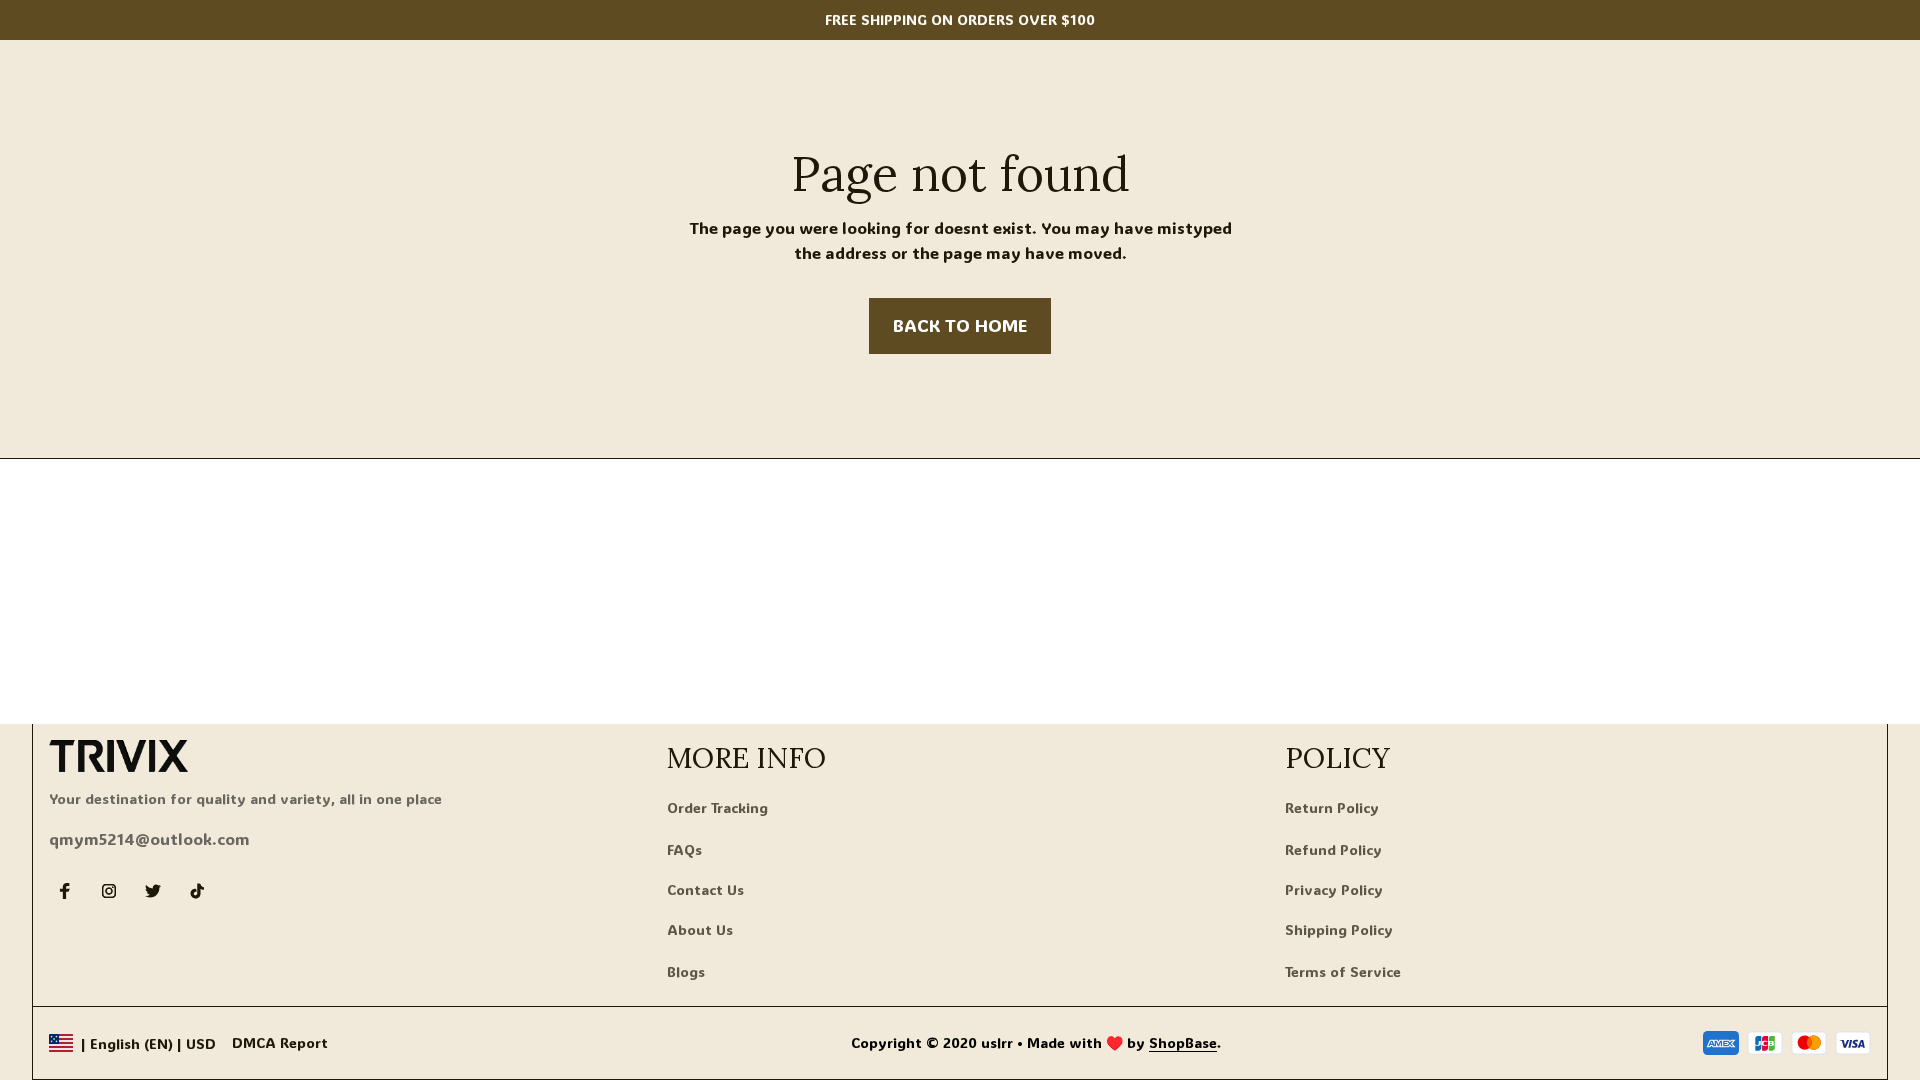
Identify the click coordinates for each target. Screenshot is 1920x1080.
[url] (1183, 1043)
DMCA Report (280, 1042)
